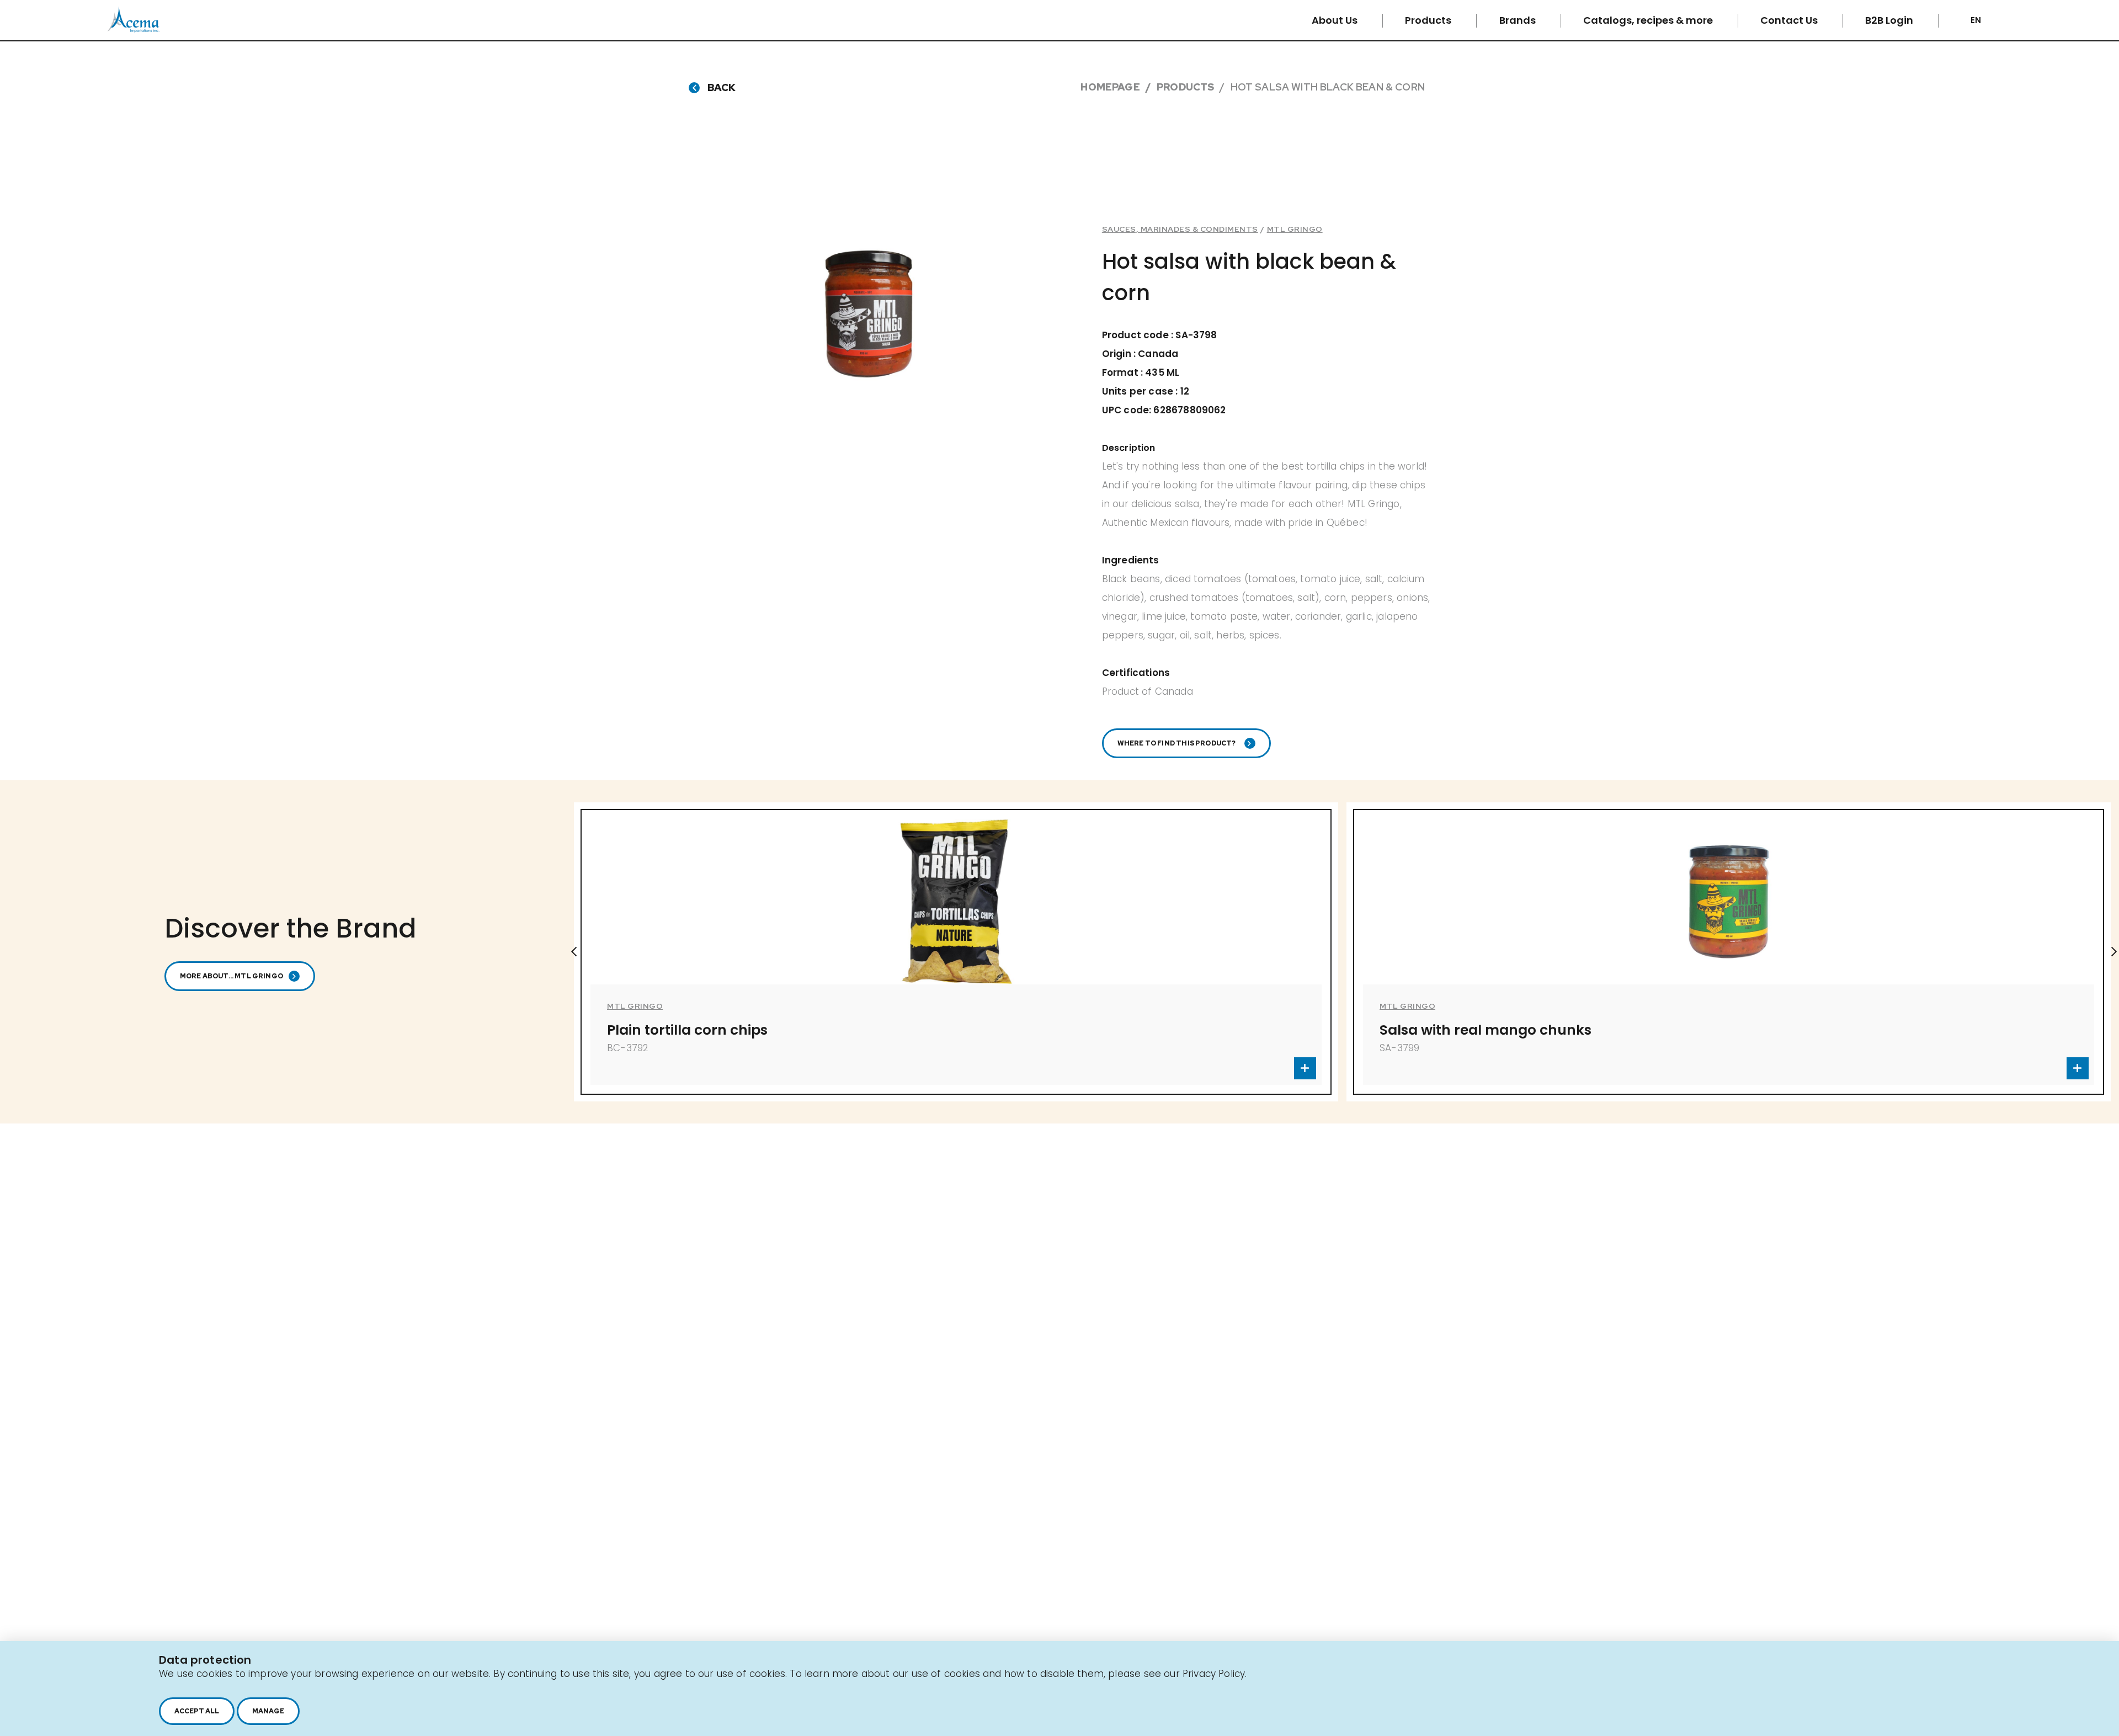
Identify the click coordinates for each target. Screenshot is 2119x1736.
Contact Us (1790, 20)
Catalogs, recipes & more (1649, 20)
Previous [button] (574, 952)
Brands (1519, 20)
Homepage (1110, 87)
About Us (1336, 20)
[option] (956, 952)
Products (1429, 20)
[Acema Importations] (134, 30)
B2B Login (1890, 20)
